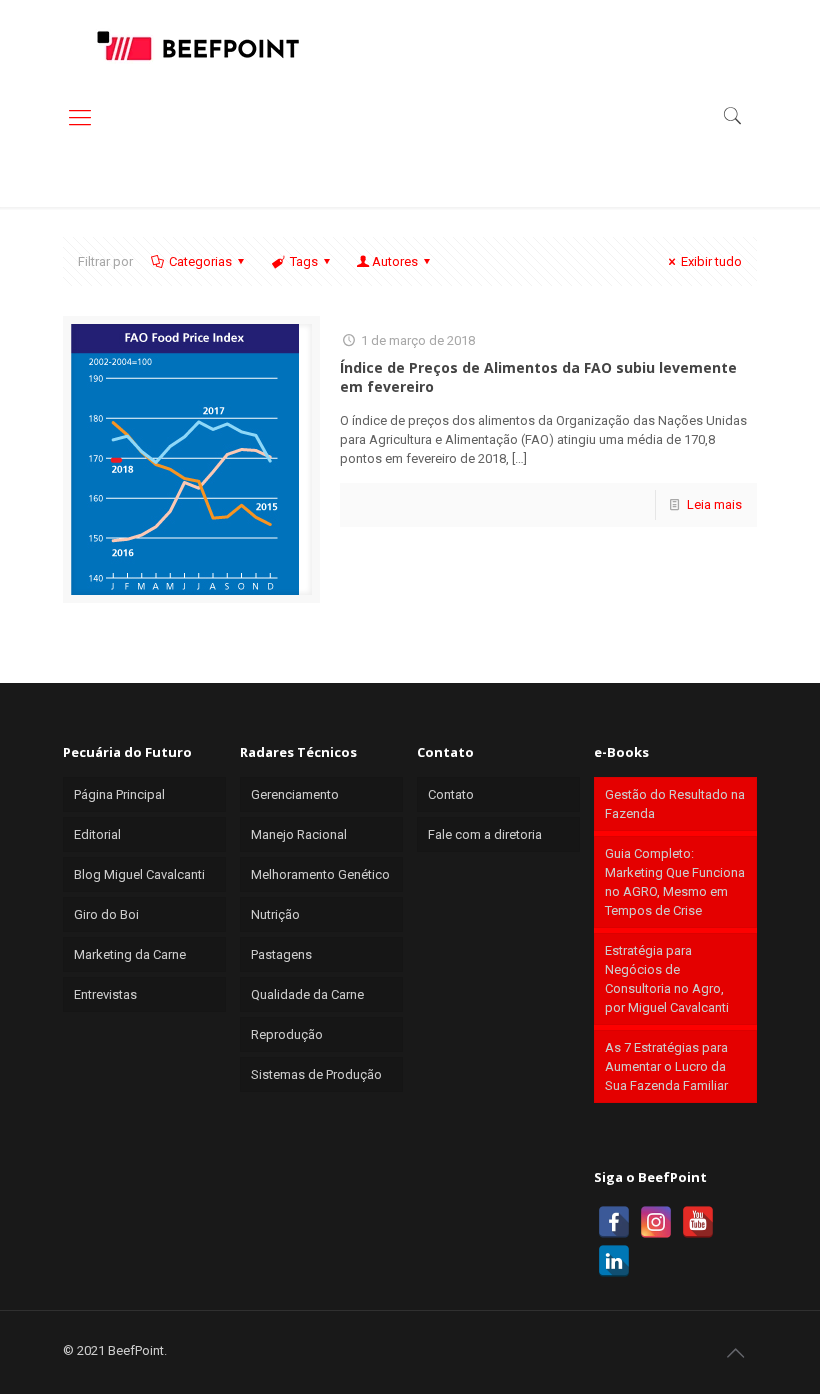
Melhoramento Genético (320, 874)
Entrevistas (105, 994)
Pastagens (281, 954)
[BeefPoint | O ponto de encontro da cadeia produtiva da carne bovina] (197, 45)
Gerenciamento (295, 794)
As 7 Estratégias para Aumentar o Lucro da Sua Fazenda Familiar (666, 1066)
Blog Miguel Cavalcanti (139, 874)
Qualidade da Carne (307, 994)
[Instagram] (656, 1222)
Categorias (200, 261)
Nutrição (275, 914)
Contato (451, 794)
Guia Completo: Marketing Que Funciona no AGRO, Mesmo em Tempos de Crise (675, 882)
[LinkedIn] (614, 1261)
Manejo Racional (299, 834)
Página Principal (119, 794)
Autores (395, 261)
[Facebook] (614, 1222)
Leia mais (714, 504)
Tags (304, 261)
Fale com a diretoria (485, 834)
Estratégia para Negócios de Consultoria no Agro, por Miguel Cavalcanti (667, 979)
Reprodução (287, 1034)
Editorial (97, 834)
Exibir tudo (711, 261)
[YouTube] (698, 1222)
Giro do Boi (106, 914)
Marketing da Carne (130, 954)
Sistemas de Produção (316, 1074)
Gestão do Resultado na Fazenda (675, 804)
